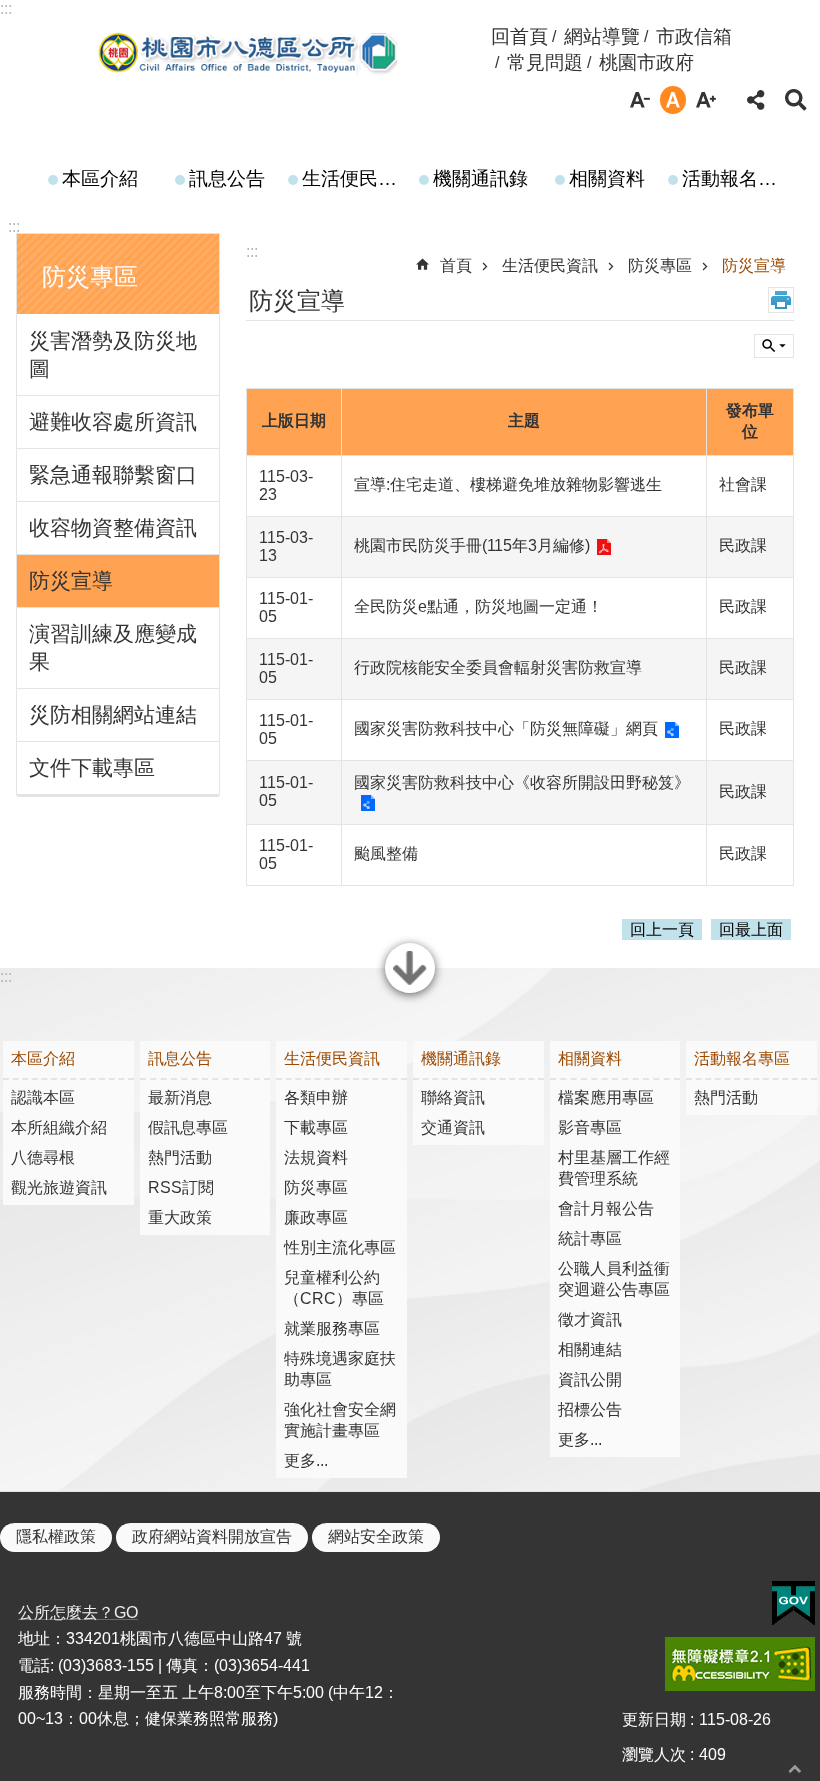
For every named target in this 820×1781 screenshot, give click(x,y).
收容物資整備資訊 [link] (113, 527)
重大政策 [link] (180, 1217)
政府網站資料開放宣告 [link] (212, 1536)
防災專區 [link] (660, 265)
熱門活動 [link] (180, 1157)
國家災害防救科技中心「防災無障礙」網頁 (506, 728)
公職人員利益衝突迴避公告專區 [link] (614, 1279)
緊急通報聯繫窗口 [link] (113, 474)
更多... (306, 1460)
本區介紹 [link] (100, 178)
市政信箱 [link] (694, 36)
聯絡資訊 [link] (453, 1097)
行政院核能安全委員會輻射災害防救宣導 (498, 667)
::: (6, 8)
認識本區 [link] (43, 1097)
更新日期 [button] (654, 1719)
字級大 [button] (706, 100)
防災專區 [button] (90, 276)
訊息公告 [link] (227, 178)
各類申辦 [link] (316, 1097)
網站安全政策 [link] (376, 1536)
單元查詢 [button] (774, 346)
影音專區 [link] (590, 1127)
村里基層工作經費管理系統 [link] (614, 1168)
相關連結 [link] (590, 1349)
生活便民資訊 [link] (356, 178)
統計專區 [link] (590, 1238)
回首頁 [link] (519, 36)
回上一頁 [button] (662, 929)
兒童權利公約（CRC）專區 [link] (334, 1288)
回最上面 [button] (751, 929)
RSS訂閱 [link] (181, 1187)
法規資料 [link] (316, 1157)
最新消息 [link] (180, 1097)
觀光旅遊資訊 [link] (59, 1187)
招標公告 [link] (590, 1409)
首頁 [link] (456, 265)
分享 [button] (756, 100)
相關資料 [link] (607, 178)
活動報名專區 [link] (736, 178)
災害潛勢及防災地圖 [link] (113, 354)
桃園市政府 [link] (646, 62)
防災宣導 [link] (71, 580)
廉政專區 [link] (316, 1217)
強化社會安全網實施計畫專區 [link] (340, 1420)
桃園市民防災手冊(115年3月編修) (472, 545)
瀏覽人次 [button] (654, 1754)
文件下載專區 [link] (92, 767)
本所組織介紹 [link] (59, 1127)
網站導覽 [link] (602, 36)
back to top (795, 1768)
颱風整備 (386, 853)
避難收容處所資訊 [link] (113, 421)
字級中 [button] (673, 100)
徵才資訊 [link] (590, 1319)
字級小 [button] (640, 100)
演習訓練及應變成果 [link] (113, 647)
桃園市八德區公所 (249, 53)
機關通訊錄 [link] (480, 178)
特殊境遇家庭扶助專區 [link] (340, 1369)
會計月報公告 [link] (606, 1208)
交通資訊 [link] (453, 1127)
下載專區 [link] (316, 1127)
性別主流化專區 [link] (340, 1247)
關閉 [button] (410, 991)
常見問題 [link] (545, 62)
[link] (793, 1604)
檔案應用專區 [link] (606, 1097)
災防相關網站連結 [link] (113, 714)
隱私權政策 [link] (56, 1536)
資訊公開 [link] (590, 1379)
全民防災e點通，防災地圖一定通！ (478, 606)
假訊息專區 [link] (188, 1127)
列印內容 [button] (781, 300)
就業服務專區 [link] (332, 1328)
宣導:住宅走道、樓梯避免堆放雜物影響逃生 (508, 484)
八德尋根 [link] (43, 1157)
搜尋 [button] (796, 100)
